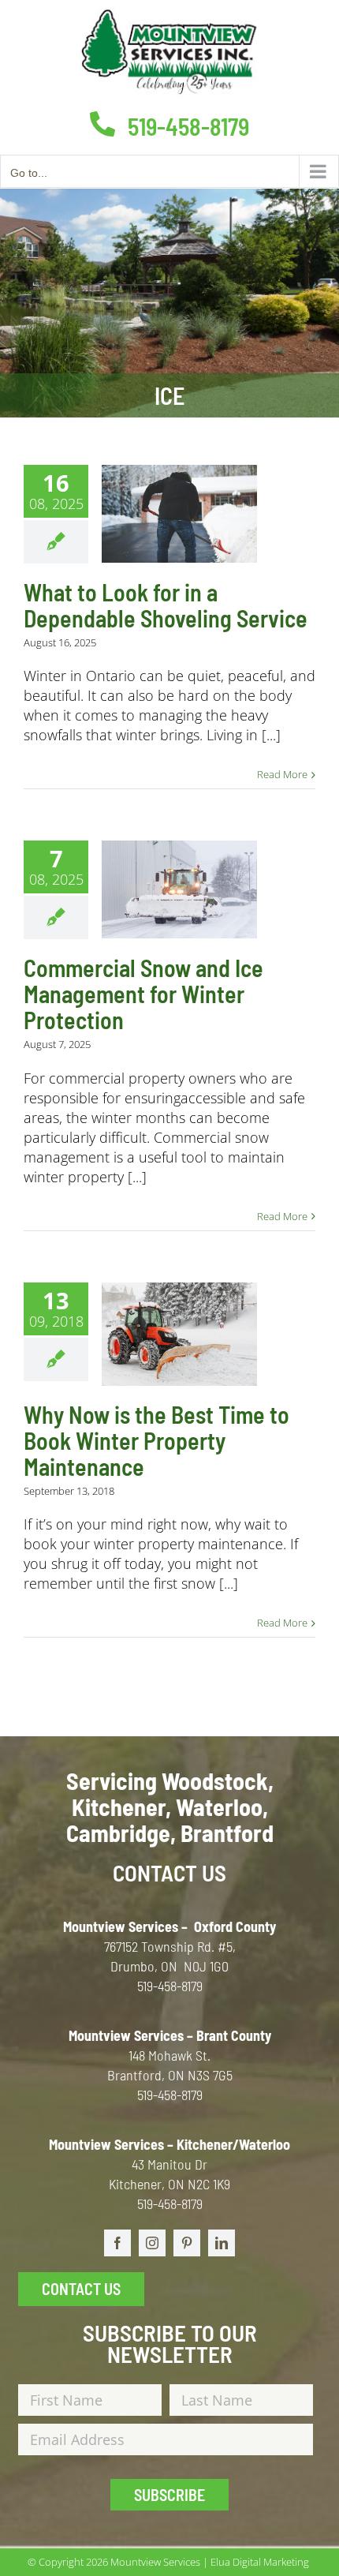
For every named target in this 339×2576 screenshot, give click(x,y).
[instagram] (152, 2243)
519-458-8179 (186, 126)
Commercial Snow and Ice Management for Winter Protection (143, 994)
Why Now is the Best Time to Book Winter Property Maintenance (156, 1440)
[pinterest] (187, 2243)
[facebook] (117, 2243)
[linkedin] (222, 2243)
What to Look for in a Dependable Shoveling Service (166, 605)
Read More (282, 774)
